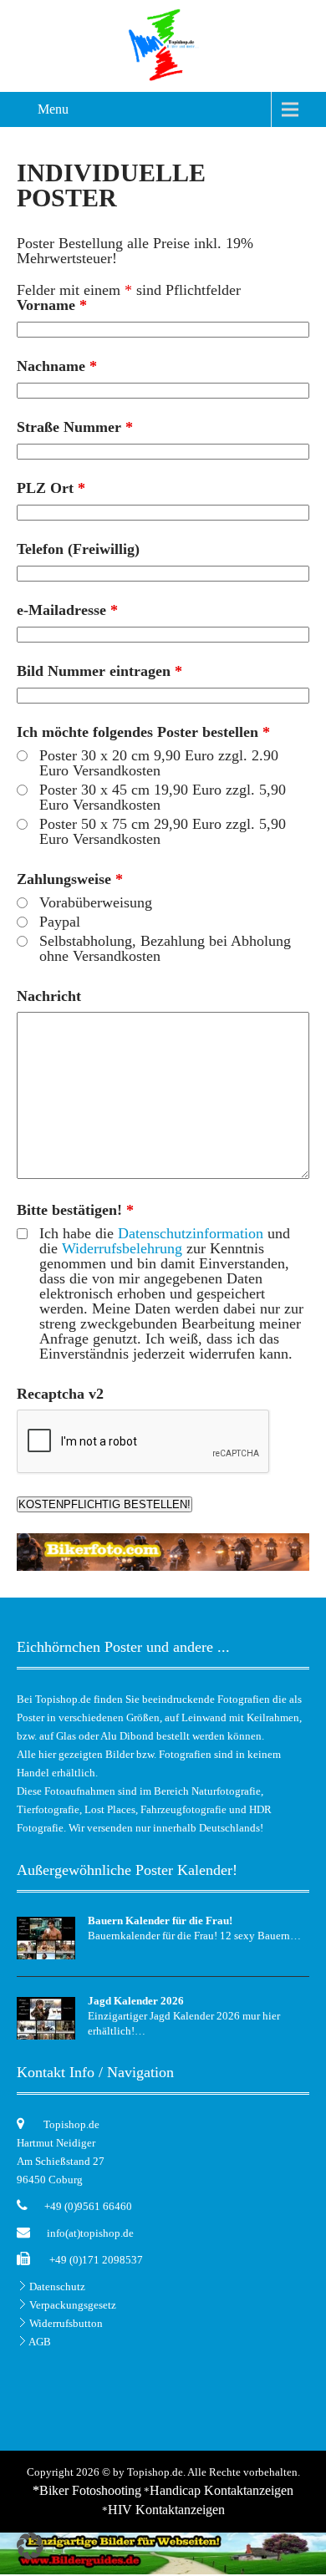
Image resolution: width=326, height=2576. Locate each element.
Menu (53, 109)
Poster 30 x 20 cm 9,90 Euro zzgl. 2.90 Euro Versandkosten (159, 763)
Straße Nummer (75, 427)
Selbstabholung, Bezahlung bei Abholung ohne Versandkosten (165, 948)
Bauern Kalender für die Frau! (160, 1921)
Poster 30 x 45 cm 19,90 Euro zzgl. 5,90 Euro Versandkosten (163, 797)
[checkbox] (22, 1234)
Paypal (60, 922)
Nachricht (49, 996)
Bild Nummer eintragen (99, 671)
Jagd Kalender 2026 (136, 2001)
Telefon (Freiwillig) (78, 549)
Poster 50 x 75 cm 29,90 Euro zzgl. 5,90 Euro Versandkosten (163, 831)
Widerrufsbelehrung (122, 1248)
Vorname (52, 305)
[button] (30, 2546)
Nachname (57, 366)
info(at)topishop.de (90, 2233)
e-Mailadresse (67, 610)
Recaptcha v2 (60, 1394)
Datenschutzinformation (191, 1233)
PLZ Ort (51, 488)
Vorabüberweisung (96, 902)
